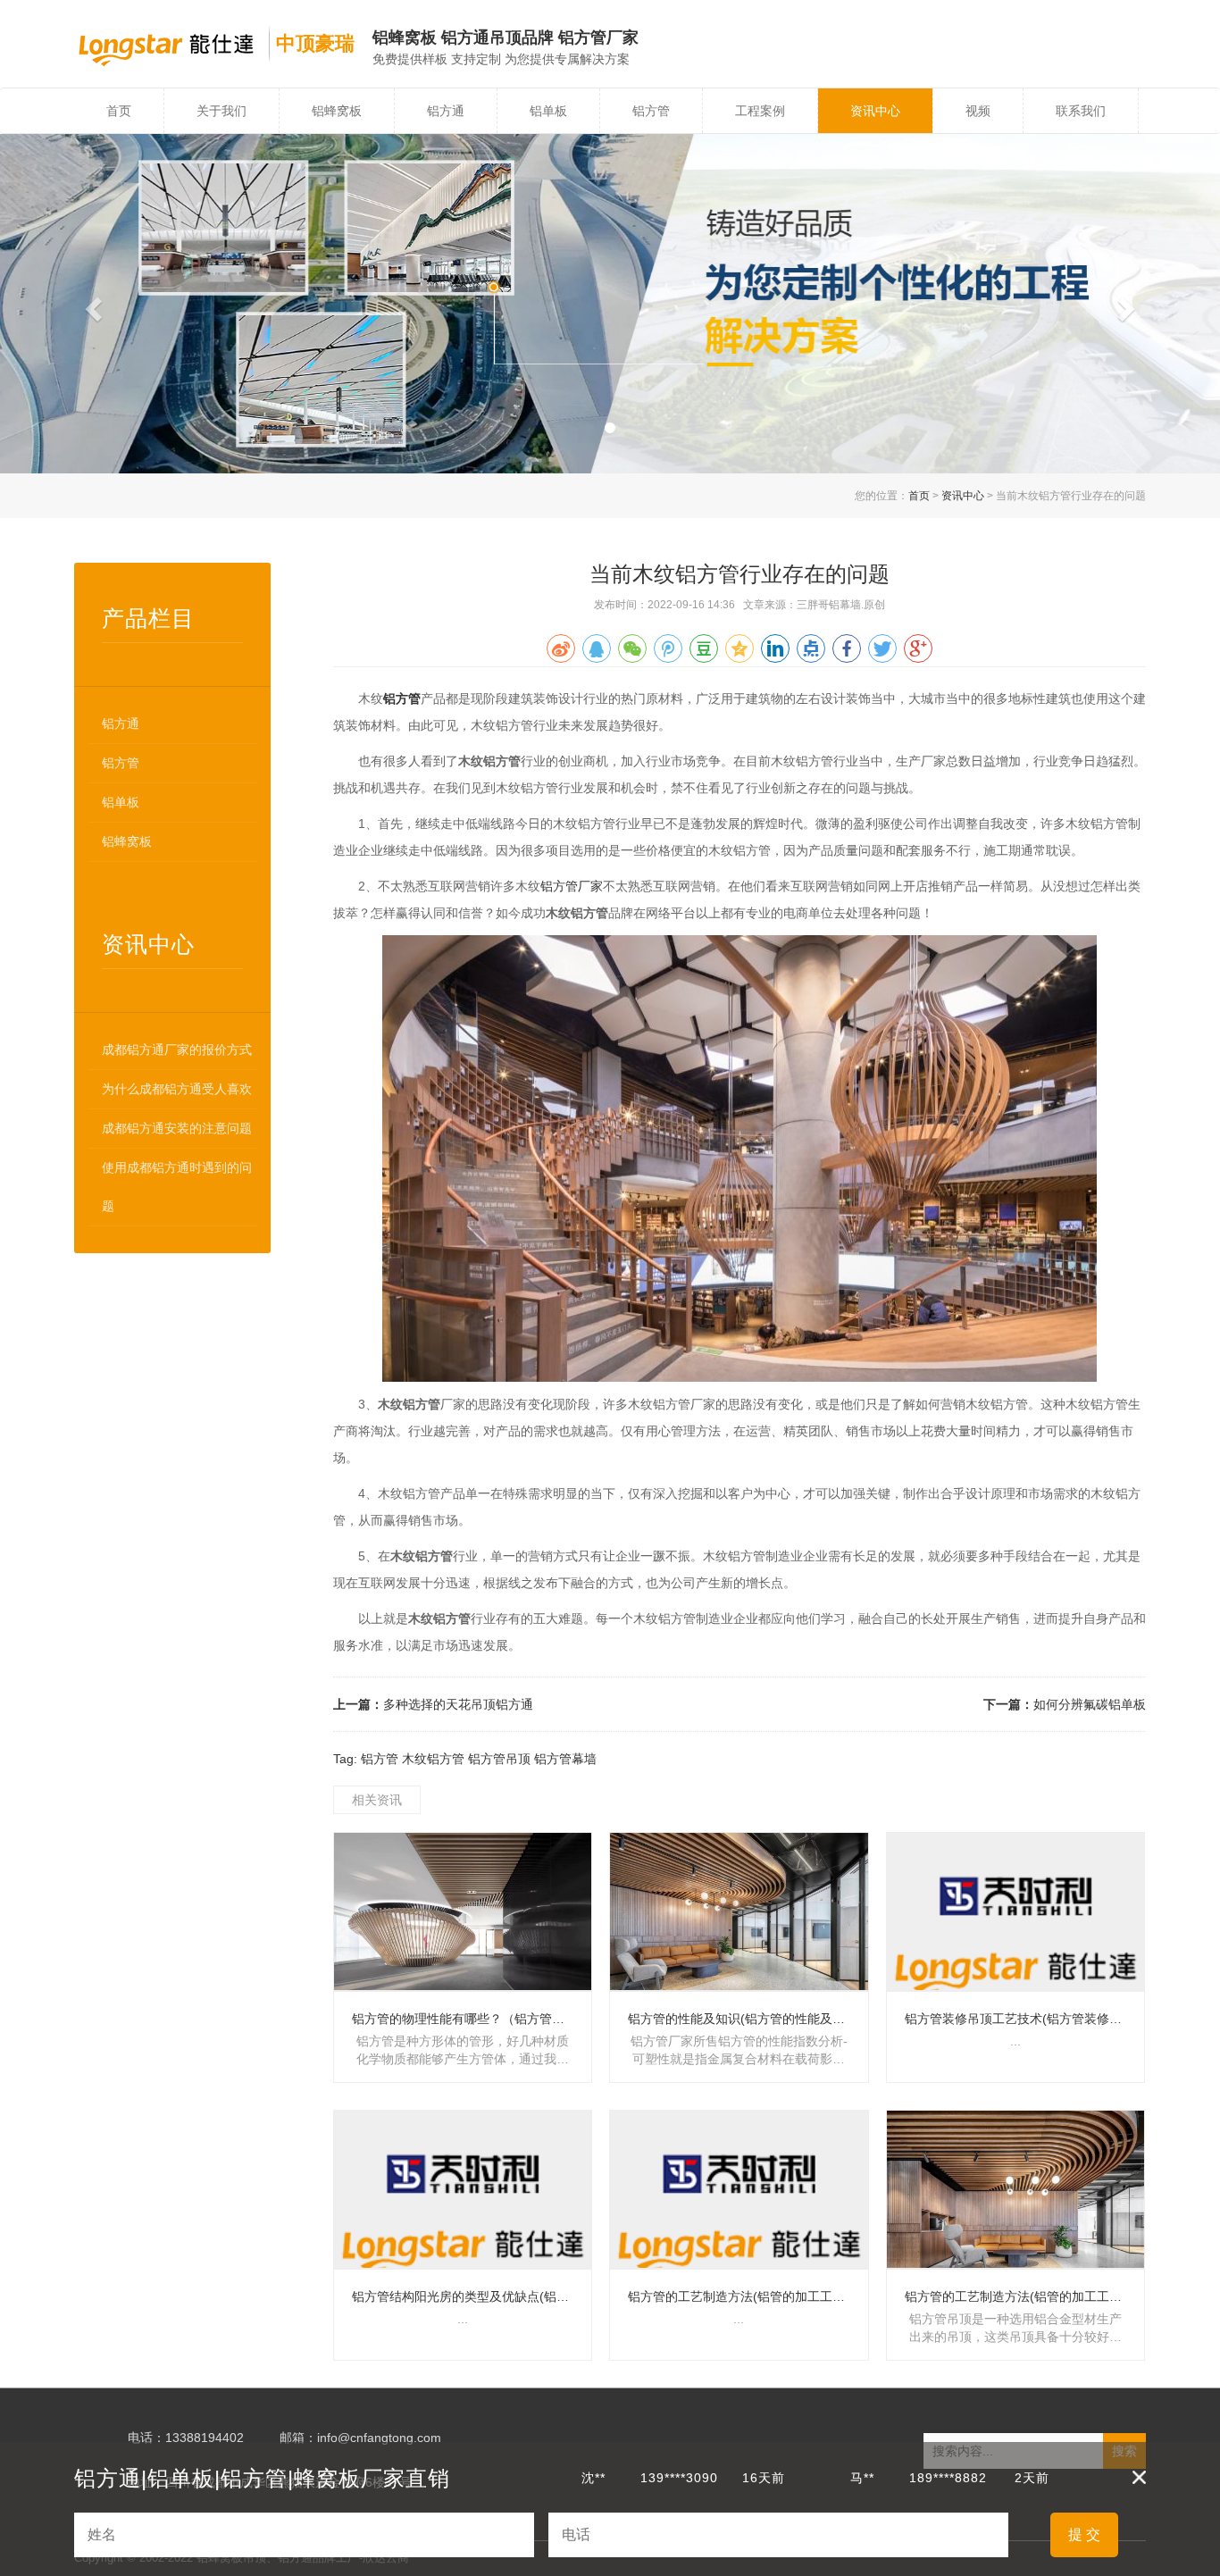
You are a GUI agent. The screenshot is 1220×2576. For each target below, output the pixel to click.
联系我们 (1081, 111)
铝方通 (446, 111)
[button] (92, 304)
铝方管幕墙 (565, 1759)
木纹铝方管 (433, 1759)
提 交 (1084, 2534)
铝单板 (548, 111)
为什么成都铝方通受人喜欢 (177, 1089)
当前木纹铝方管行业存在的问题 (740, 574)
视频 (978, 111)
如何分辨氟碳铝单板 (1090, 1704)
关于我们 (221, 111)
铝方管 (651, 111)
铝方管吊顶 (499, 1759)
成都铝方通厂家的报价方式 (177, 1050)
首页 (119, 111)
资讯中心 (875, 111)
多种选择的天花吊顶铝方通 (458, 1704)
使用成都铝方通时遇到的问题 (177, 1187)
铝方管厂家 (572, 886)
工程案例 (760, 111)
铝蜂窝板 (337, 111)
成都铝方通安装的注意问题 (177, 1128)
